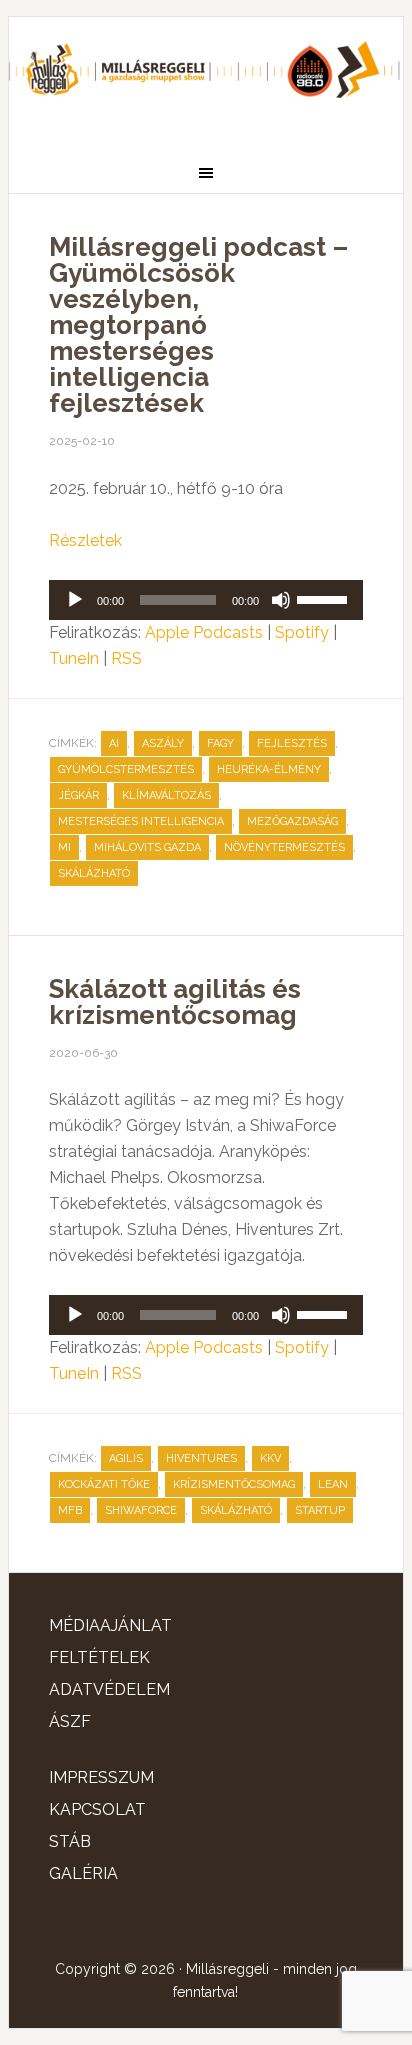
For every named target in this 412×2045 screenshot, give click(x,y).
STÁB (70, 1841)
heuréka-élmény (269, 769)
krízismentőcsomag (234, 1484)
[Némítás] (281, 600)
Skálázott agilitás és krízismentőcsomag (175, 1002)
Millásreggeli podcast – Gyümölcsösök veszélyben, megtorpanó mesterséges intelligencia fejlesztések (198, 325)
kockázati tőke (104, 1484)
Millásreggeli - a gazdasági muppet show (206, 77)
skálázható (94, 873)
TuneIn (74, 658)
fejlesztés (292, 743)
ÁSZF (70, 1721)
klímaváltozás (166, 795)
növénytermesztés (284, 847)
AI (114, 743)
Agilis (126, 1458)
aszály (163, 743)
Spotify (302, 632)
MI (64, 847)
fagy (220, 743)
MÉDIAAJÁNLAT (110, 1625)
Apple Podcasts (204, 632)
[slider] (325, 598)
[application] (206, 600)
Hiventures (201, 1458)
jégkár (78, 795)
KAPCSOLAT (97, 1809)
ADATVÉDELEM (109, 1689)
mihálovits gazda (147, 847)
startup (320, 1510)
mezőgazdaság (292, 821)
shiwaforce (141, 1510)
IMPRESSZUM (101, 1777)
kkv (270, 1458)
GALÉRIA (83, 1873)
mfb (70, 1510)
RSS (126, 658)
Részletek (85, 540)
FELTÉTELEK (99, 1657)
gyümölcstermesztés (126, 769)
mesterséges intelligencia (141, 821)
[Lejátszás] (75, 600)
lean (333, 1484)
